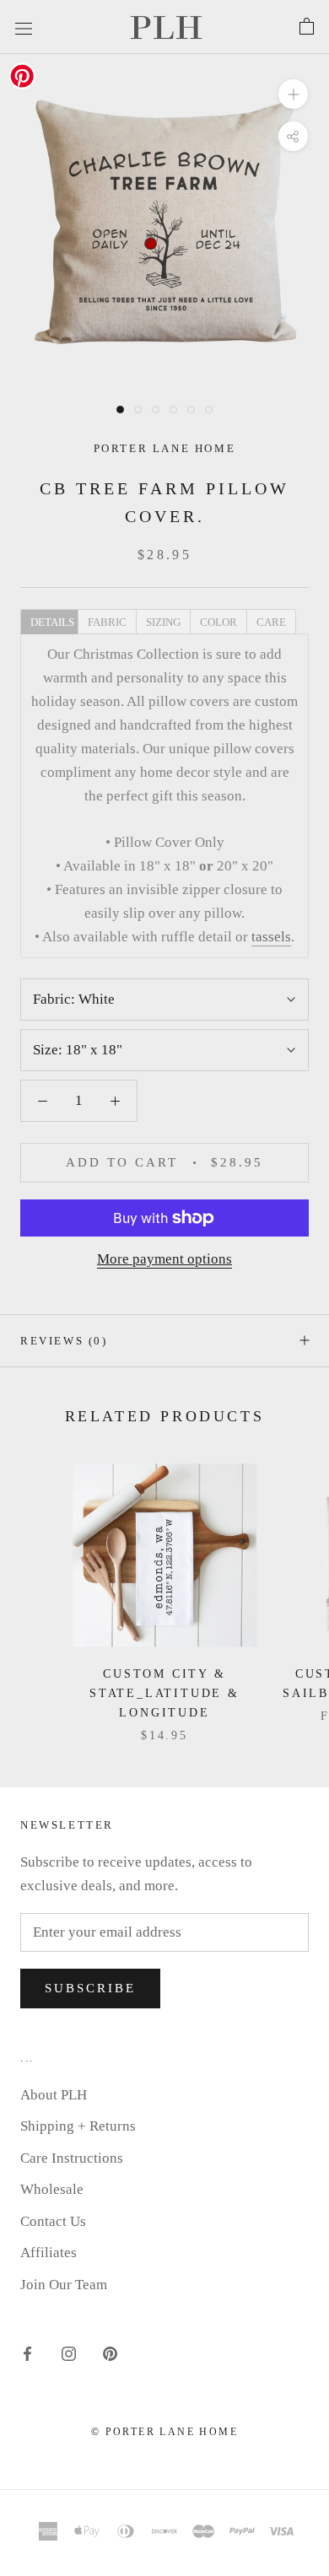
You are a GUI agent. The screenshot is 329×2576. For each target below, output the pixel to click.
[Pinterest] (110, 2352)
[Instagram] (69, 2352)
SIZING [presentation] (163, 622)
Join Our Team (64, 2285)
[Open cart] (307, 27)
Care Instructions (72, 2158)
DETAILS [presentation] (52, 622)
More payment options (164, 1259)
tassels (271, 937)
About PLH (54, 2095)
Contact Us (53, 2221)
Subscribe (90, 1988)
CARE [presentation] (271, 622)
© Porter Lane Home (164, 2432)
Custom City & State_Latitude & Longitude (164, 1693)
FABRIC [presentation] (107, 622)
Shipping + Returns (78, 2126)
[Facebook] (27, 2352)
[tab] (49, 621)
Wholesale (52, 2189)
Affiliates (49, 2253)
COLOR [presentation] (218, 622)
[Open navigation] (24, 27)
